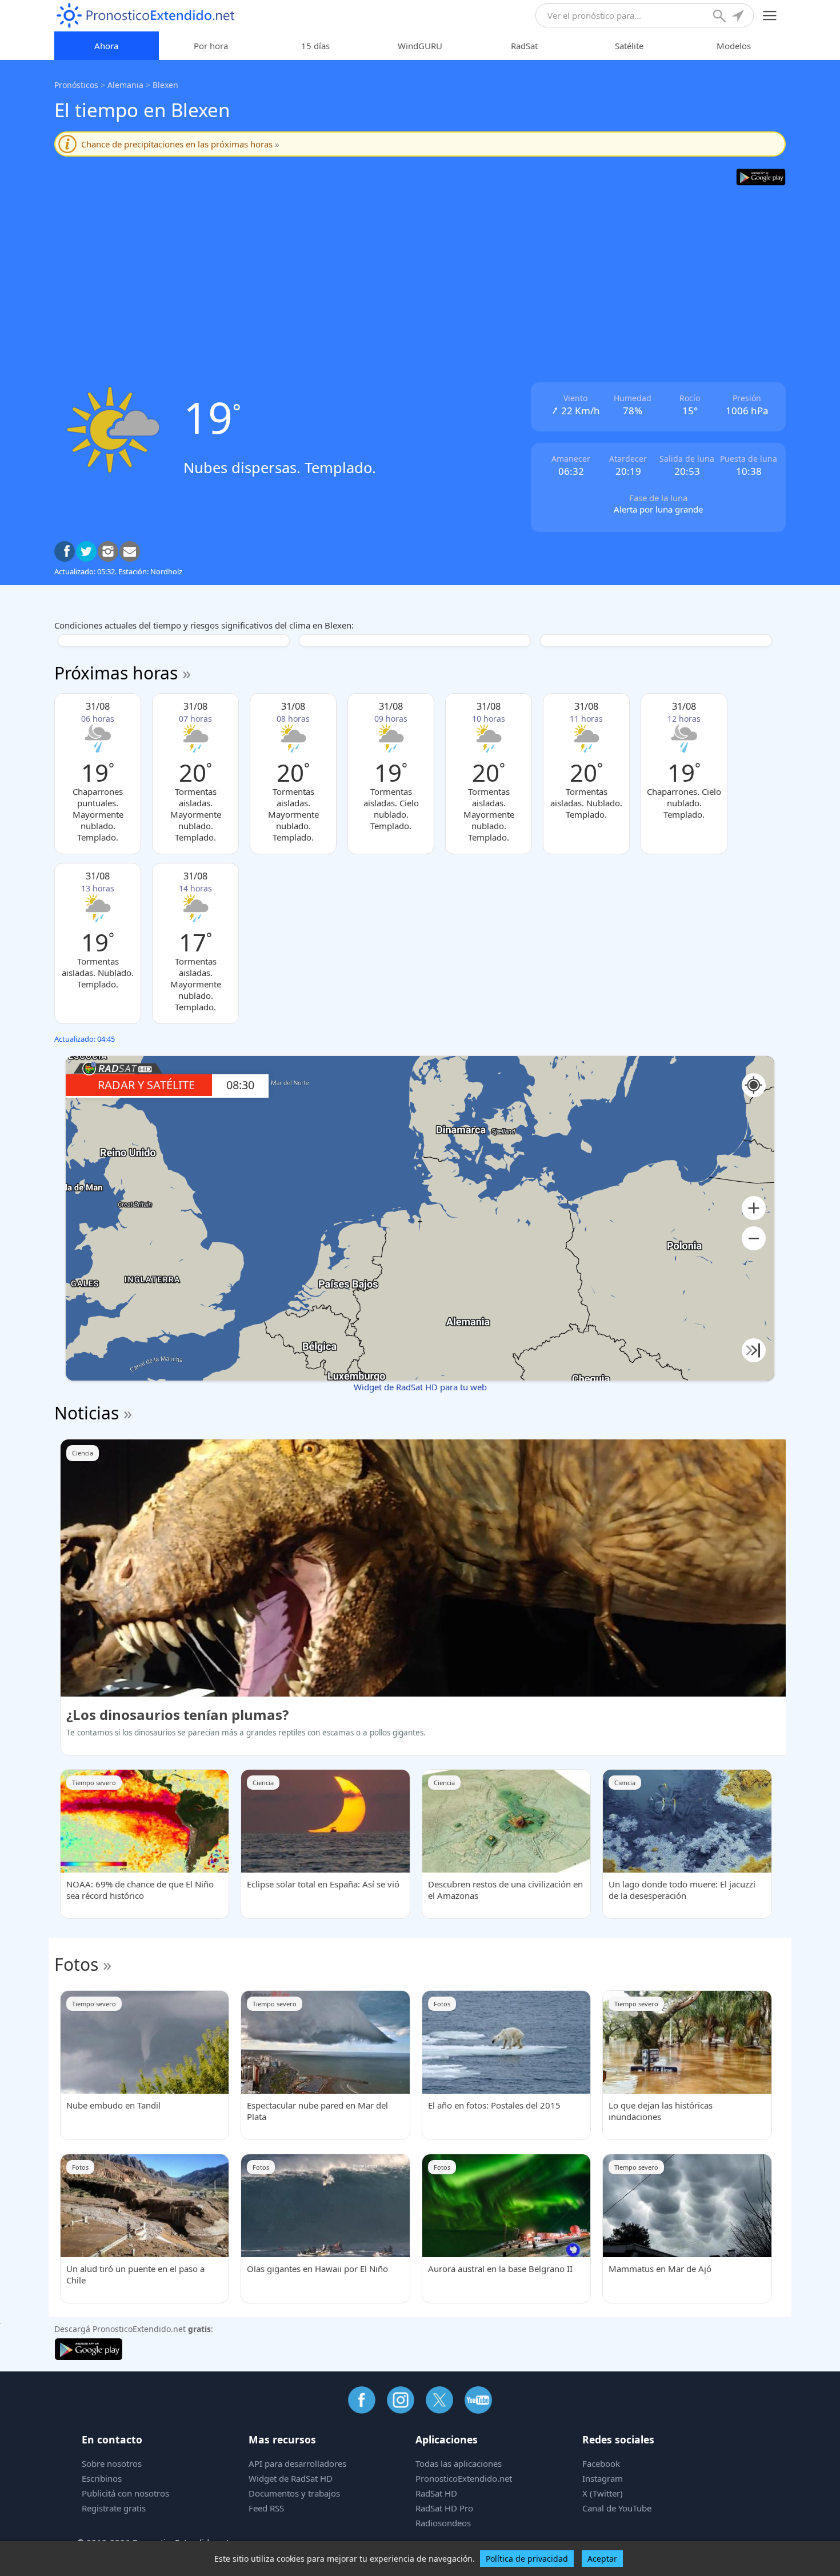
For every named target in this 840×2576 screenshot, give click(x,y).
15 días (315, 46)
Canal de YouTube (617, 2508)
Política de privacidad (527, 2559)
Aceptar (602, 2559)
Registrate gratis (114, 2508)
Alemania (125, 85)
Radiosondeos (443, 2523)
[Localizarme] (739, 17)
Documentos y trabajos (294, 2493)
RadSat (524, 46)
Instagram (603, 2478)
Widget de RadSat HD (291, 2478)
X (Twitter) (603, 2493)
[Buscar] (721, 17)
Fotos (76, 1964)
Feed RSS (266, 2508)
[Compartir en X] (86, 551)
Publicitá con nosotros (125, 2493)
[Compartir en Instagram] (108, 551)
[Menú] (770, 16)
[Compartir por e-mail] (130, 551)
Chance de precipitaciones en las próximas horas (180, 144)
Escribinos (102, 2478)
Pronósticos (76, 85)
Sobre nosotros (112, 2463)
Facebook (601, 2463)
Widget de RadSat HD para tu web (420, 1387)
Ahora (106, 46)
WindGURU (420, 46)
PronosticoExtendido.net (464, 2478)
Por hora (211, 46)
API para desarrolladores (297, 2463)
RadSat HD (436, 2493)
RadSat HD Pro (444, 2508)
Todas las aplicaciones (459, 2463)
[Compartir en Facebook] (65, 551)
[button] (754, 1208)
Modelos (734, 46)
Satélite (629, 46)
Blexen (165, 85)
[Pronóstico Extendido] (146, 16)
